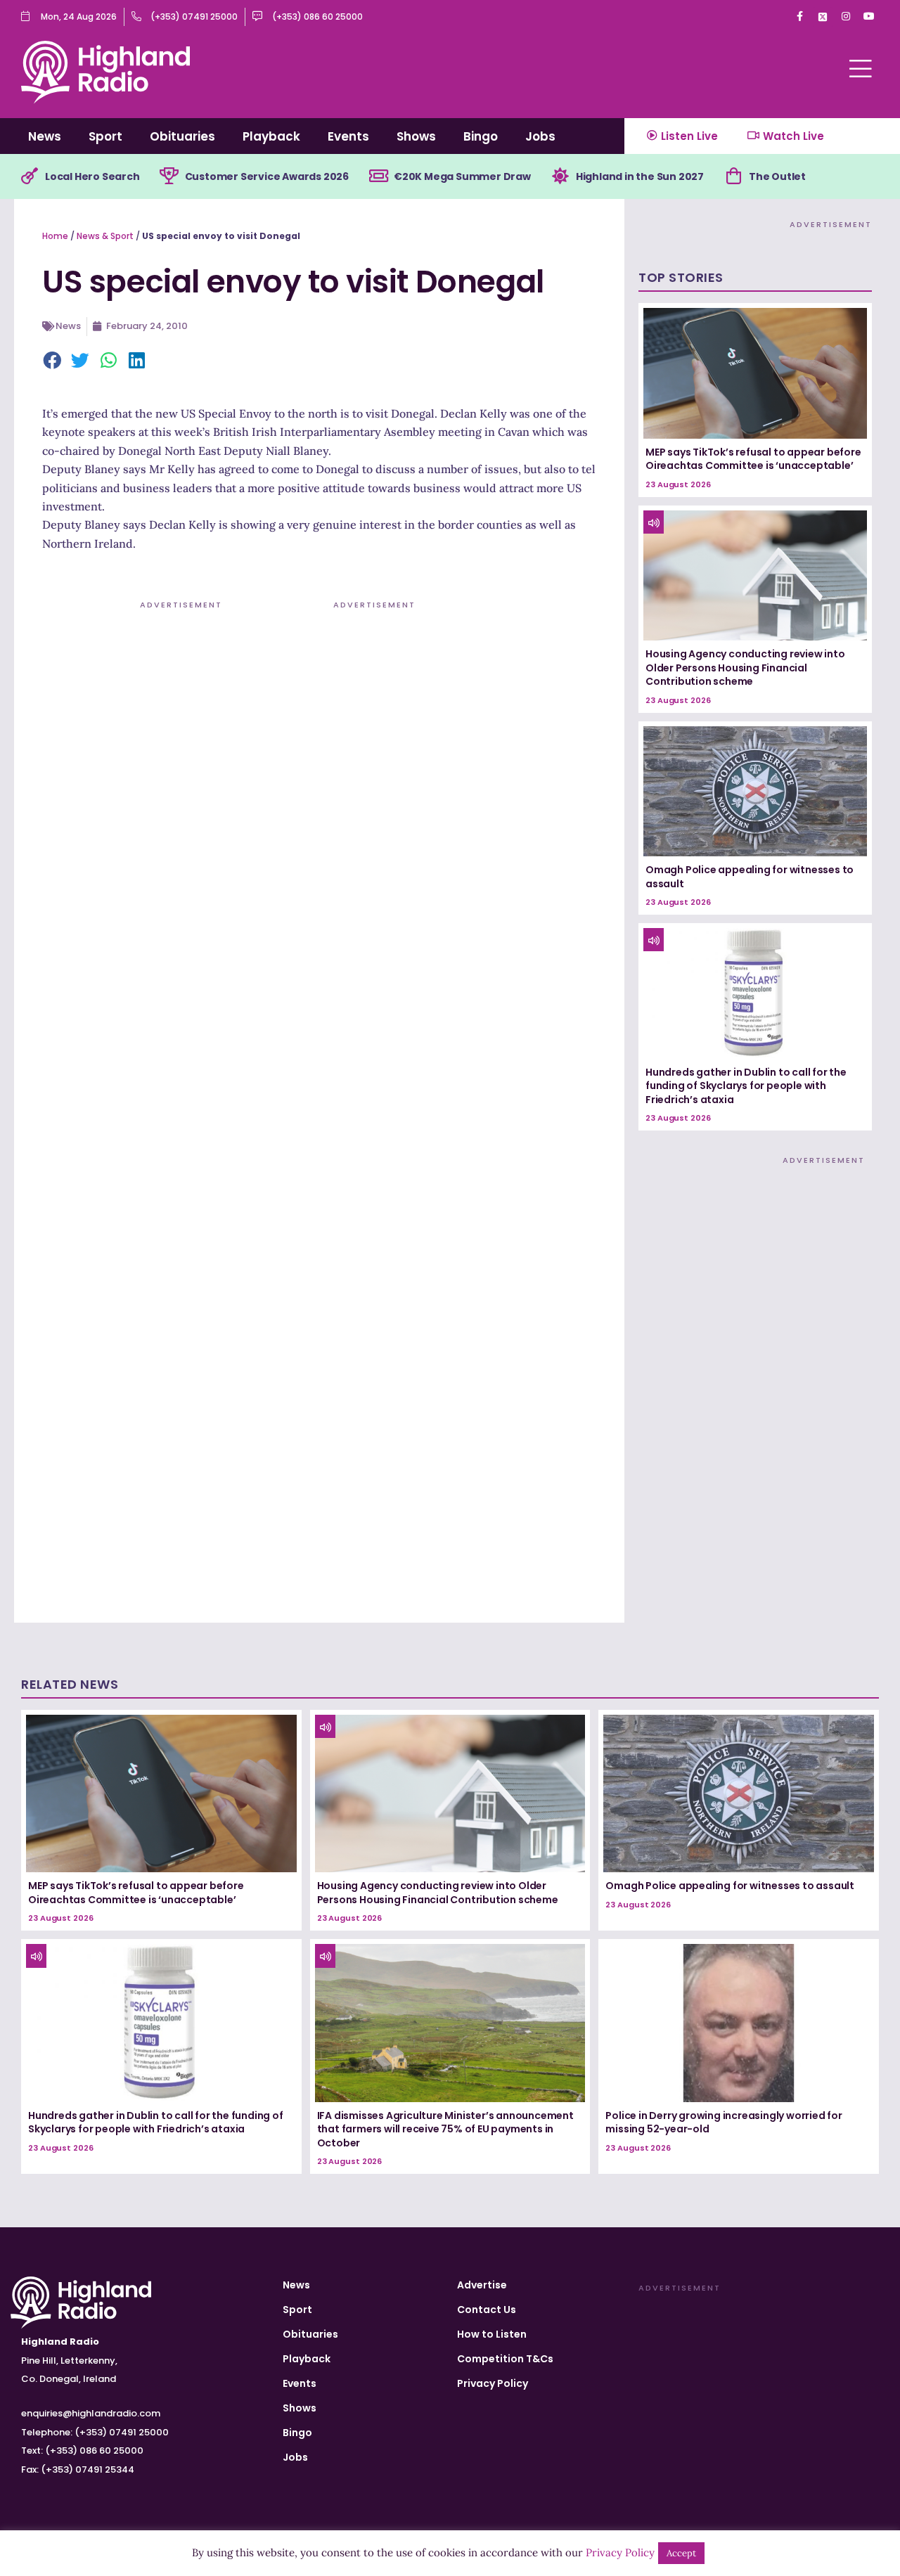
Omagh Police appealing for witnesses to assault (750, 877)
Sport (105, 136)
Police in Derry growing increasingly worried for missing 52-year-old (724, 2123)
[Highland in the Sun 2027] (560, 176)
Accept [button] (681, 2553)
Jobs (540, 136)
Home (55, 236)
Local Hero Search (92, 176)
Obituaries (182, 136)
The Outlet (777, 176)
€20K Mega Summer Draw (462, 176)
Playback (271, 136)
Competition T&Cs (505, 2359)
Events (348, 136)
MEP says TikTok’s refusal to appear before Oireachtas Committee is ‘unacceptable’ (753, 459)
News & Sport (105, 236)
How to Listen (492, 2334)
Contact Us (487, 2310)
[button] (53, 361)
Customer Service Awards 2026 (267, 176)
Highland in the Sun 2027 (640, 176)
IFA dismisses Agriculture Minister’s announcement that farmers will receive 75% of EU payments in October (445, 2129)
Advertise (482, 2285)
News (45, 136)
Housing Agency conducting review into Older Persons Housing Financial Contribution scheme (745, 668)
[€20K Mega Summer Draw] (378, 176)
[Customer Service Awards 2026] (169, 176)
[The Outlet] (733, 176)
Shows (416, 136)
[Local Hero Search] (30, 176)
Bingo (481, 136)
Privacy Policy (493, 2383)
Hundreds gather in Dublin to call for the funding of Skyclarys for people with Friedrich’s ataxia (746, 1086)
